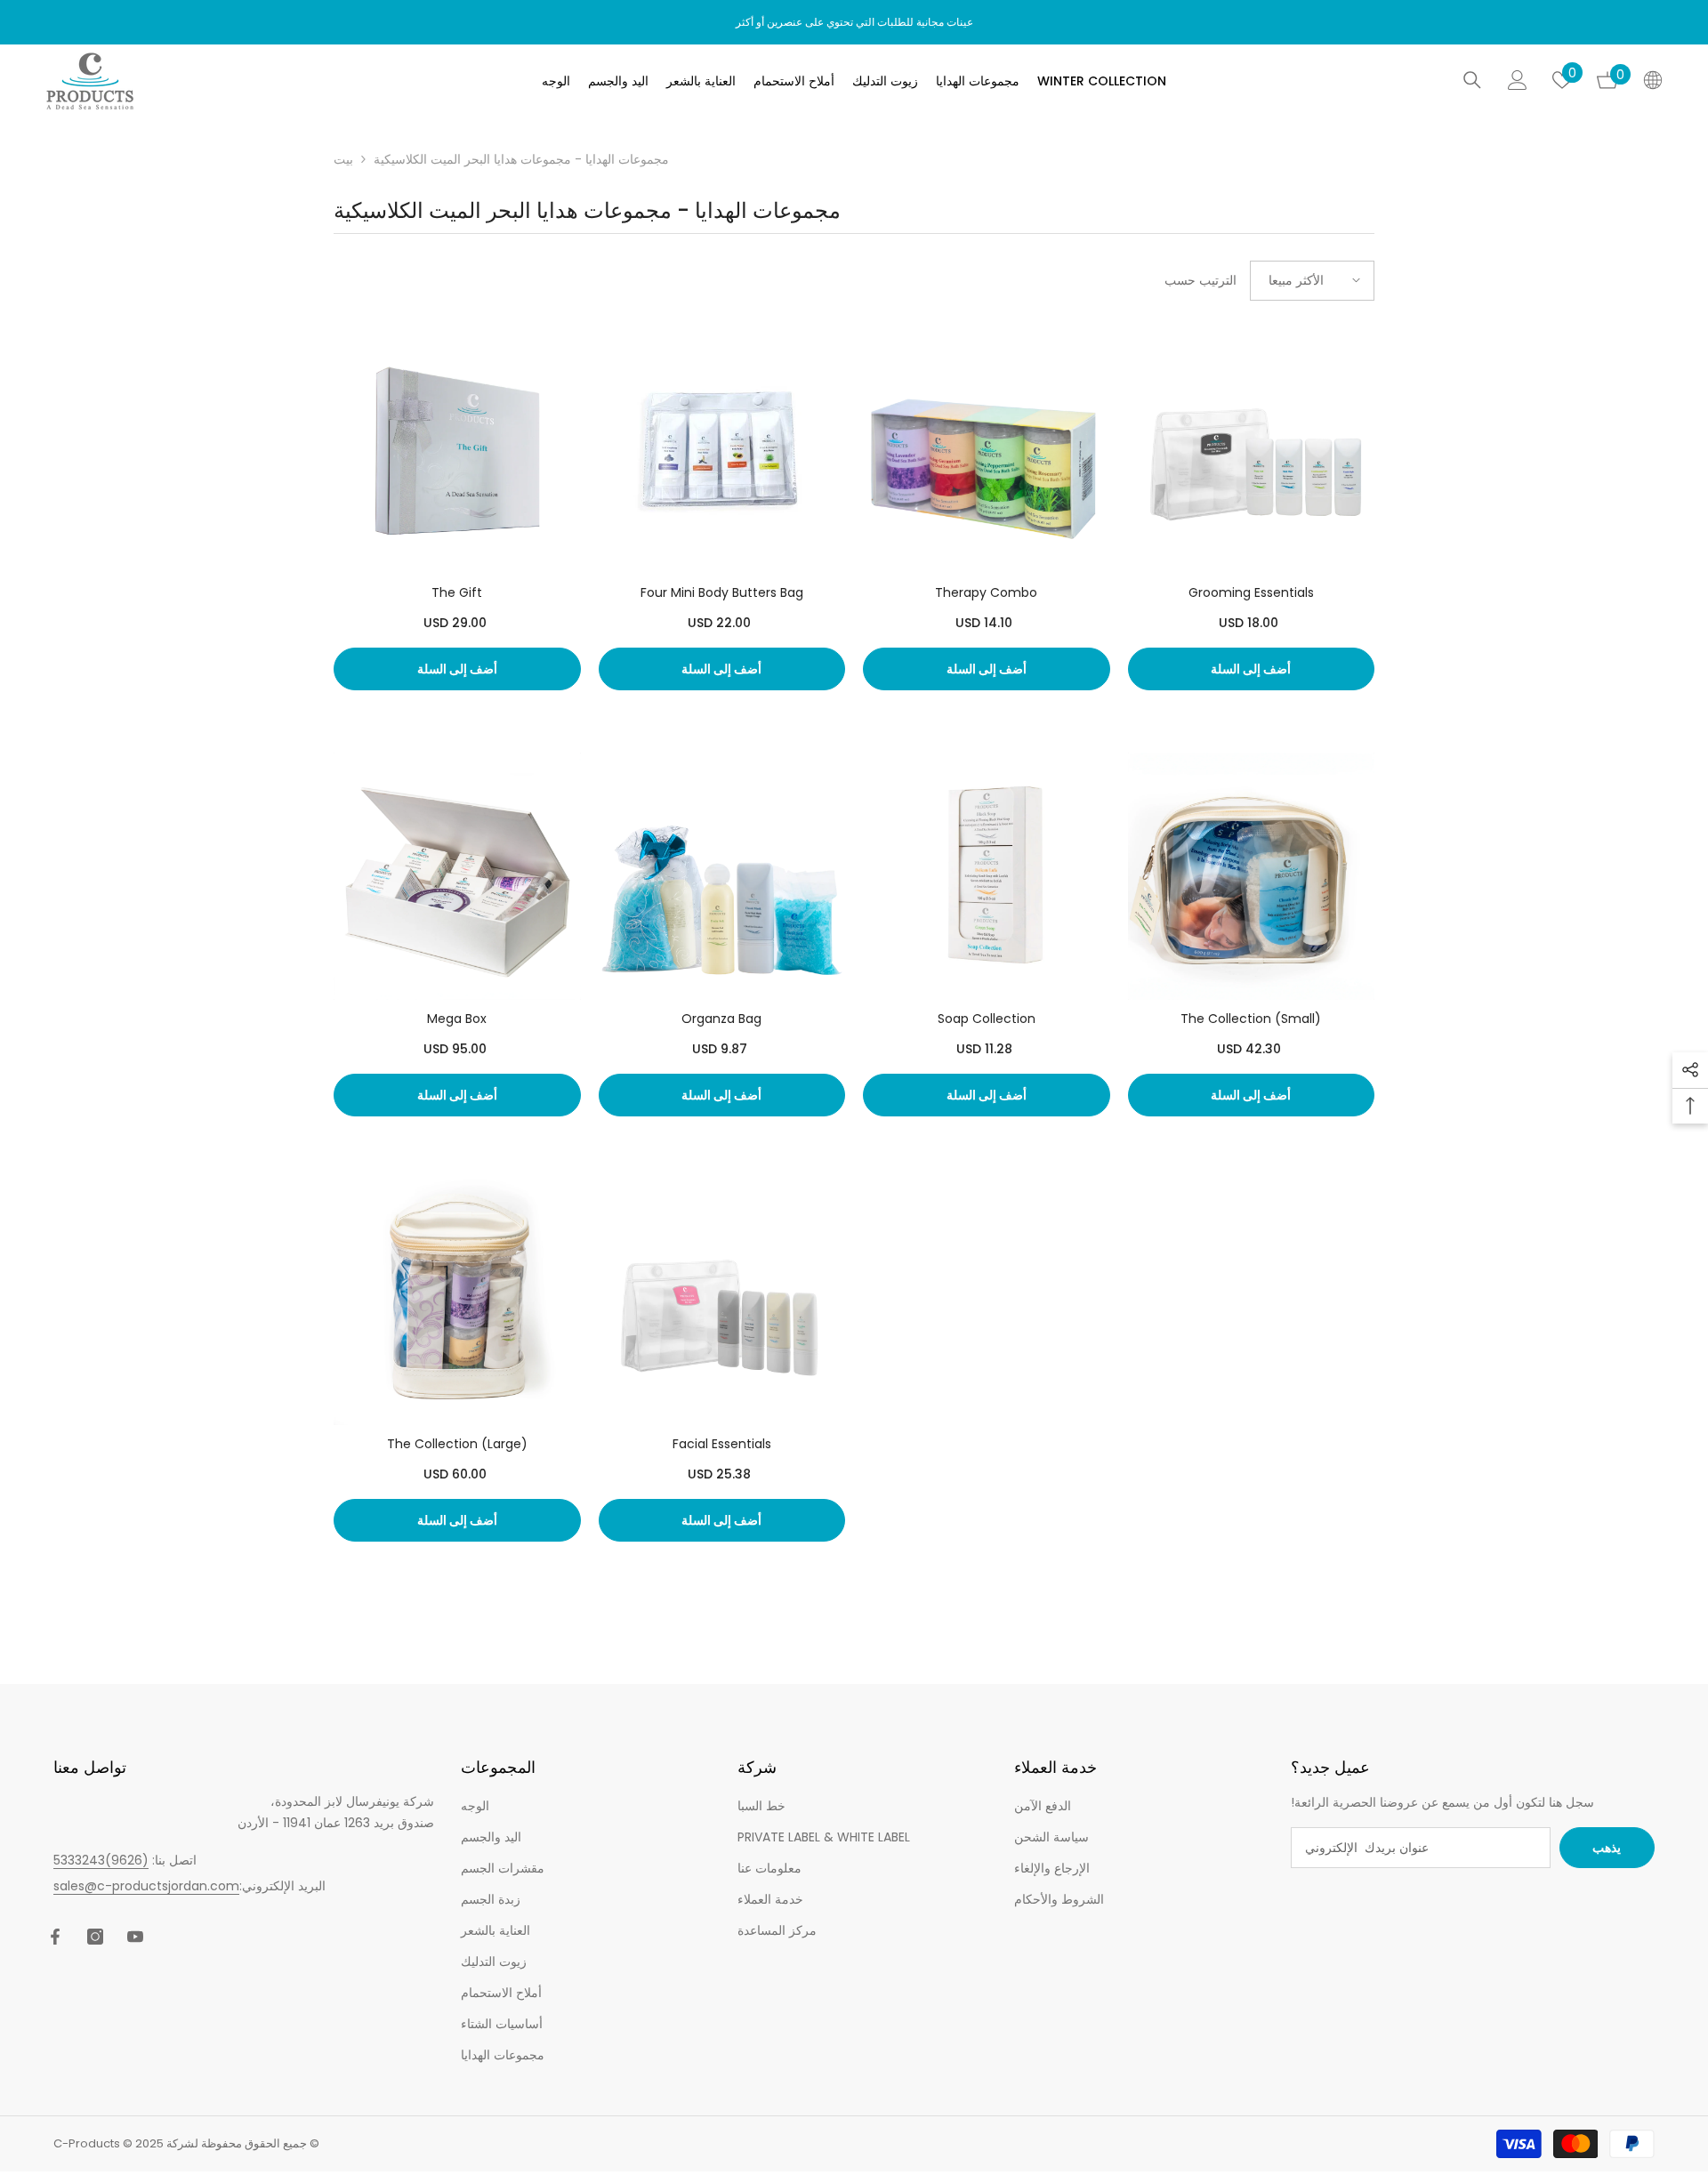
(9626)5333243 (101, 1860)
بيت (343, 159)
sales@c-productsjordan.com (146, 1886)
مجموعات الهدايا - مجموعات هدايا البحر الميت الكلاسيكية (521, 159)
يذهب (1607, 1848)
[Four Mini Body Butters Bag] (722, 451)
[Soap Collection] (987, 876)
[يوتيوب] (135, 1937)
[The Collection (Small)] (1252, 876)
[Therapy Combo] (987, 451)
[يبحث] (1472, 80)
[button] (1312, 281)
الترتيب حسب (1200, 280)
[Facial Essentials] (722, 1302)
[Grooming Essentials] (1252, 451)
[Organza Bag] (722, 876)
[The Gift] (457, 451)
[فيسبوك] (55, 1937)
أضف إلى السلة (457, 669)
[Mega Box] (457, 876)
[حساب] (1518, 80)
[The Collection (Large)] (457, 1302)
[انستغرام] (95, 1937)
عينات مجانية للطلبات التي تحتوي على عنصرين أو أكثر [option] (854, 22)
